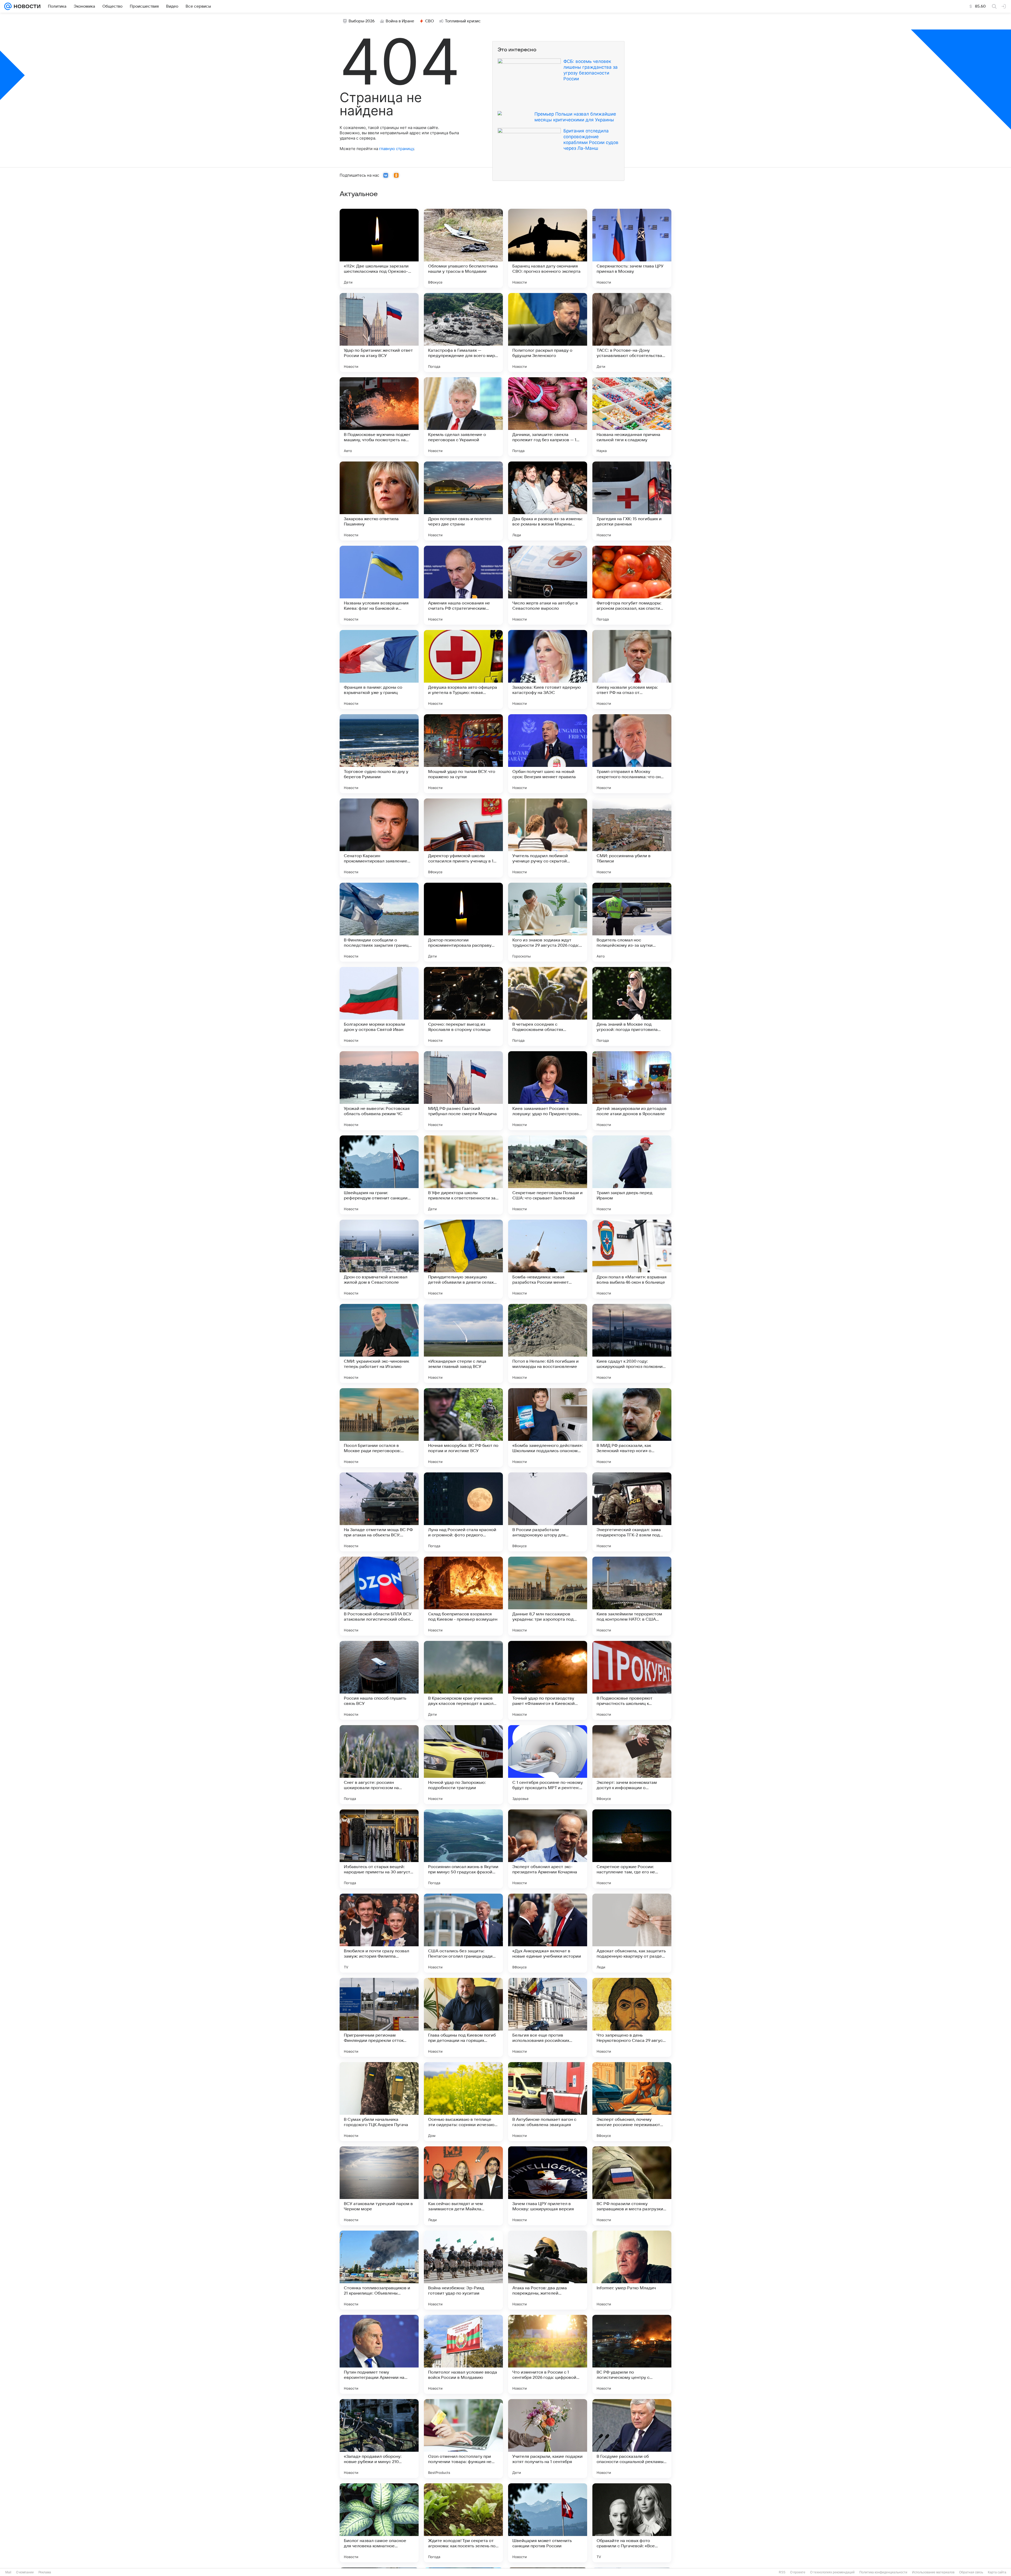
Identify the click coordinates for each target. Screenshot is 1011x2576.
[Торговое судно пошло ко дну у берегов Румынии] (379, 754)
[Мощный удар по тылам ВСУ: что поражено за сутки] (463, 754)
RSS (782, 2572)
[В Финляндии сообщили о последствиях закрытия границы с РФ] (379, 922)
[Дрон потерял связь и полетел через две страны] (463, 501)
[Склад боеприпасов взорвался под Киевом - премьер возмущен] (463, 1596)
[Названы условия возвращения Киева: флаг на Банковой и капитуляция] (379, 585)
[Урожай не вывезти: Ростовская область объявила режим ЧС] (379, 1091)
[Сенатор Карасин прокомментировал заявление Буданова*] (379, 838)
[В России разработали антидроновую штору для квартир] (548, 1512)
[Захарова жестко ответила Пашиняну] (379, 501)
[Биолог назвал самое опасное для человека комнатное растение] (379, 2523)
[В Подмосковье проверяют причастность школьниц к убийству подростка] (632, 1680)
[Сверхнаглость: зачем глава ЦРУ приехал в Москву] (632, 248)
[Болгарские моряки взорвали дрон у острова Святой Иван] (379, 1006)
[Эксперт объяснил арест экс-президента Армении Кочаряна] (548, 1849)
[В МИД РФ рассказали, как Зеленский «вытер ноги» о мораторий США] (632, 1428)
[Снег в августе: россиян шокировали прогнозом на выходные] (379, 1765)
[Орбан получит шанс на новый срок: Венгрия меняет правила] (548, 754)
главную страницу (397, 149)
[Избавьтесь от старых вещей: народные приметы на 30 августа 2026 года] (379, 1849)
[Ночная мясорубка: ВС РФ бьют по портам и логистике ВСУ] (463, 1428)
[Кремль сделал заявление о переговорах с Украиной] (463, 417)
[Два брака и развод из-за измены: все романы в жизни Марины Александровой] (548, 501)
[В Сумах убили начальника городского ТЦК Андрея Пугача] (379, 2102)
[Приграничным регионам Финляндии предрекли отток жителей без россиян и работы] (379, 2017)
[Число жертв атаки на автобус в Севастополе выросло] (548, 585)
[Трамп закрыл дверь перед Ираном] (632, 1175)
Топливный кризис (463, 21)
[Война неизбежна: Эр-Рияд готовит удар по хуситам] (463, 2270)
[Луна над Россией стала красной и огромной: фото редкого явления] (463, 1512)
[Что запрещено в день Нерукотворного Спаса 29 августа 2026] (632, 2017)
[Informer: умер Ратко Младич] (632, 2270)
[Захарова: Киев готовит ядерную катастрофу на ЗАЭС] (548, 669)
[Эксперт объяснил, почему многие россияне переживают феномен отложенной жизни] (632, 2102)
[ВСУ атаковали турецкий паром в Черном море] (379, 2186)
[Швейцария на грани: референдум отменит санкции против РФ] (379, 1175)
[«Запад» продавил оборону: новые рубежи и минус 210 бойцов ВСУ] (379, 2439)
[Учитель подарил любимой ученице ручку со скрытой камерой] (548, 838)
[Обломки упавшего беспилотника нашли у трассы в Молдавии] (463, 248)
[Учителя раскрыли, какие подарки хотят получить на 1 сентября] (548, 2439)
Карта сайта (997, 2572)
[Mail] (8, 6)
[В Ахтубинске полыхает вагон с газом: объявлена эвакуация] (548, 2102)
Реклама (45, 2572)
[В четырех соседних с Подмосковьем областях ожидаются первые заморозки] (548, 1006)
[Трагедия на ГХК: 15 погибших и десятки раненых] (632, 501)
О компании (25, 2572)
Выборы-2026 (362, 21)
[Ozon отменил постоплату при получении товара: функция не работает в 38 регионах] (463, 2439)
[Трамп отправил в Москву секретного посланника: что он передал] (632, 754)
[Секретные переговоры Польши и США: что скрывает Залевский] (548, 1175)
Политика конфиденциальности (883, 2572)
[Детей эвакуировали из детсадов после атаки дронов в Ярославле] (632, 1091)
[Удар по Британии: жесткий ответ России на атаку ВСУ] (379, 332)
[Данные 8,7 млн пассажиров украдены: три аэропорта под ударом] (548, 1596)
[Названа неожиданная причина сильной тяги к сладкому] (632, 417)
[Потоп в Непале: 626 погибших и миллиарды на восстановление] (548, 1343)
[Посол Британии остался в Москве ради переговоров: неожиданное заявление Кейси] (379, 1428)
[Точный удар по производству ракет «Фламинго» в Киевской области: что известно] (548, 1680)
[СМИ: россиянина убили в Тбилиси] (632, 838)
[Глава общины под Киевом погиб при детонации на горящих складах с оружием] (463, 2017)
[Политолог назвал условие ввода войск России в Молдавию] (463, 2354)
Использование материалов (933, 2572)
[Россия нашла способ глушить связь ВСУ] (379, 1680)
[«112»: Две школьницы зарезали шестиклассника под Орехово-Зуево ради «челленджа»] (379, 248)
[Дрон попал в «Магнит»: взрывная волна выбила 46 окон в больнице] (632, 1259)
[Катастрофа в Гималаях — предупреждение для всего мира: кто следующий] (463, 332)
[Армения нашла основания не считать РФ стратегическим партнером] (463, 585)
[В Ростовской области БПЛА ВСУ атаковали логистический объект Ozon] (379, 1596)
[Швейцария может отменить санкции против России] (548, 2523)
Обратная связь (971, 2572)
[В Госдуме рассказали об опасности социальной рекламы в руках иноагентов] (632, 2439)
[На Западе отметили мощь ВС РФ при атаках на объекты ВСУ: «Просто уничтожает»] (379, 1512)
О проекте (798, 2572)
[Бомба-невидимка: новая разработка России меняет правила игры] (548, 1259)
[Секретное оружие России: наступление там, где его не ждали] (632, 1849)
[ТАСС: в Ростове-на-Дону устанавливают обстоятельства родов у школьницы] (632, 332)
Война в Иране (400, 21)
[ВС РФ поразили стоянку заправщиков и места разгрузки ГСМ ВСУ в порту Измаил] (632, 2186)
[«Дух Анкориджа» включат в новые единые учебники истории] (548, 1933)
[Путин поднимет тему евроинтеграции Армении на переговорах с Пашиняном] (379, 2354)
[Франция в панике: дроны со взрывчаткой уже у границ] (379, 669)
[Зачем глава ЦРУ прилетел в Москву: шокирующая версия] (548, 2186)
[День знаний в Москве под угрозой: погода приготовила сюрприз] (632, 1006)
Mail (8, 2572)
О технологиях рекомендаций (832, 2572)
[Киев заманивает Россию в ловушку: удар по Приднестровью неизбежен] (548, 1091)
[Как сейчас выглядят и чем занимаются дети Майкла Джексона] (463, 2186)
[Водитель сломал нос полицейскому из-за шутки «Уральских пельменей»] (632, 922)
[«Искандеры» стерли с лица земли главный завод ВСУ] (463, 1343)
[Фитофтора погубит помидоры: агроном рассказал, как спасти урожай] (632, 585)
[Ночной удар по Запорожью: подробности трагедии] (463, 1765)
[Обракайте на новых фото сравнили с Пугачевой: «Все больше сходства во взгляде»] (632, 2523)
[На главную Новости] (26, 6)
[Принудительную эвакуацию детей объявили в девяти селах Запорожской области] (463, 1259)
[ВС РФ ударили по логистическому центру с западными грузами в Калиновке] (632, 2354)
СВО (430, 21)
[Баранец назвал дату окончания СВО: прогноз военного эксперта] (548, 248)
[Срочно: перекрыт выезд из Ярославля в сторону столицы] (463, 1006)
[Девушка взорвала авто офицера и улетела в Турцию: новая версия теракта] (463, 669)
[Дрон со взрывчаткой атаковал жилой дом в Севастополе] (379, 1259)
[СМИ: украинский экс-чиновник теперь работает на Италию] (379, 1343)
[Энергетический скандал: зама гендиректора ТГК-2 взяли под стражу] (632, 1512)
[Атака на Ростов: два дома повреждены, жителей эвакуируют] (548, 2270)
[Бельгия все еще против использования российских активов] (548, 2017)
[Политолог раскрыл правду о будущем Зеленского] (548, 332)
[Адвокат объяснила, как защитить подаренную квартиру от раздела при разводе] (632, 1933)
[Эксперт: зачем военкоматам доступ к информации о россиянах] (632, 1765)
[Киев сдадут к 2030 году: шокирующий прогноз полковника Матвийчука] (632, 1343)
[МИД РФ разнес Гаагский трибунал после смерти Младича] (463, 1091)
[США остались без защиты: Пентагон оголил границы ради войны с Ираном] (463, 1933)
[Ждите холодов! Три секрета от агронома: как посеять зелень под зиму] (463, 2523)
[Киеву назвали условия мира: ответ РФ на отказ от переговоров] (632, 669)
